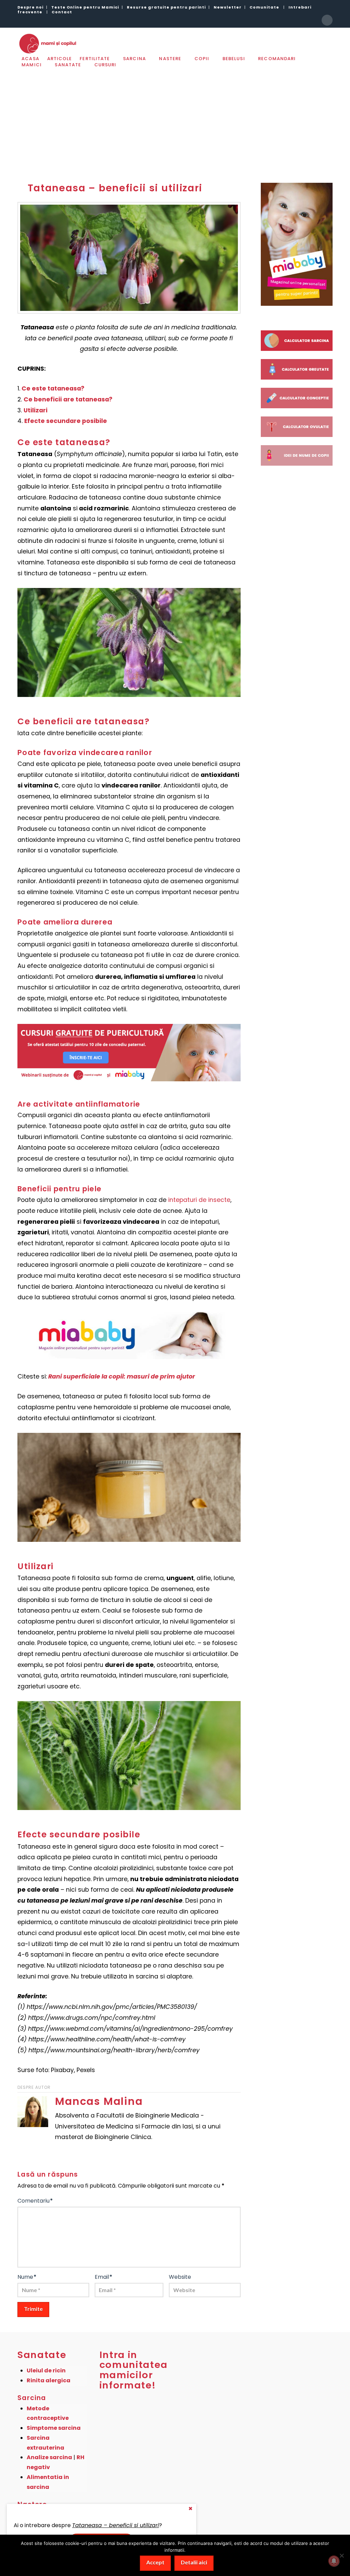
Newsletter (228, 7)
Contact (62, 12)
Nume (27, 2277)
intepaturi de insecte (199, 1200)
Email (104, 2277)
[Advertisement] (175, 120)
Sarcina (32, 2398)
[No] (341, 2556)
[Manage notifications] (334, 2561)
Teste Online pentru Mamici (85, 7)
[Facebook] (327, 20)
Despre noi (30, 7)
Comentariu (35, 2201)
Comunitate (264, 7)
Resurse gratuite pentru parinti (166, 7)
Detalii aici (194, 2562)
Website (180, 2277)
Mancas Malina (99, 2101)
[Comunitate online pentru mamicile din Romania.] (47, 43)
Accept (155, 2562)
